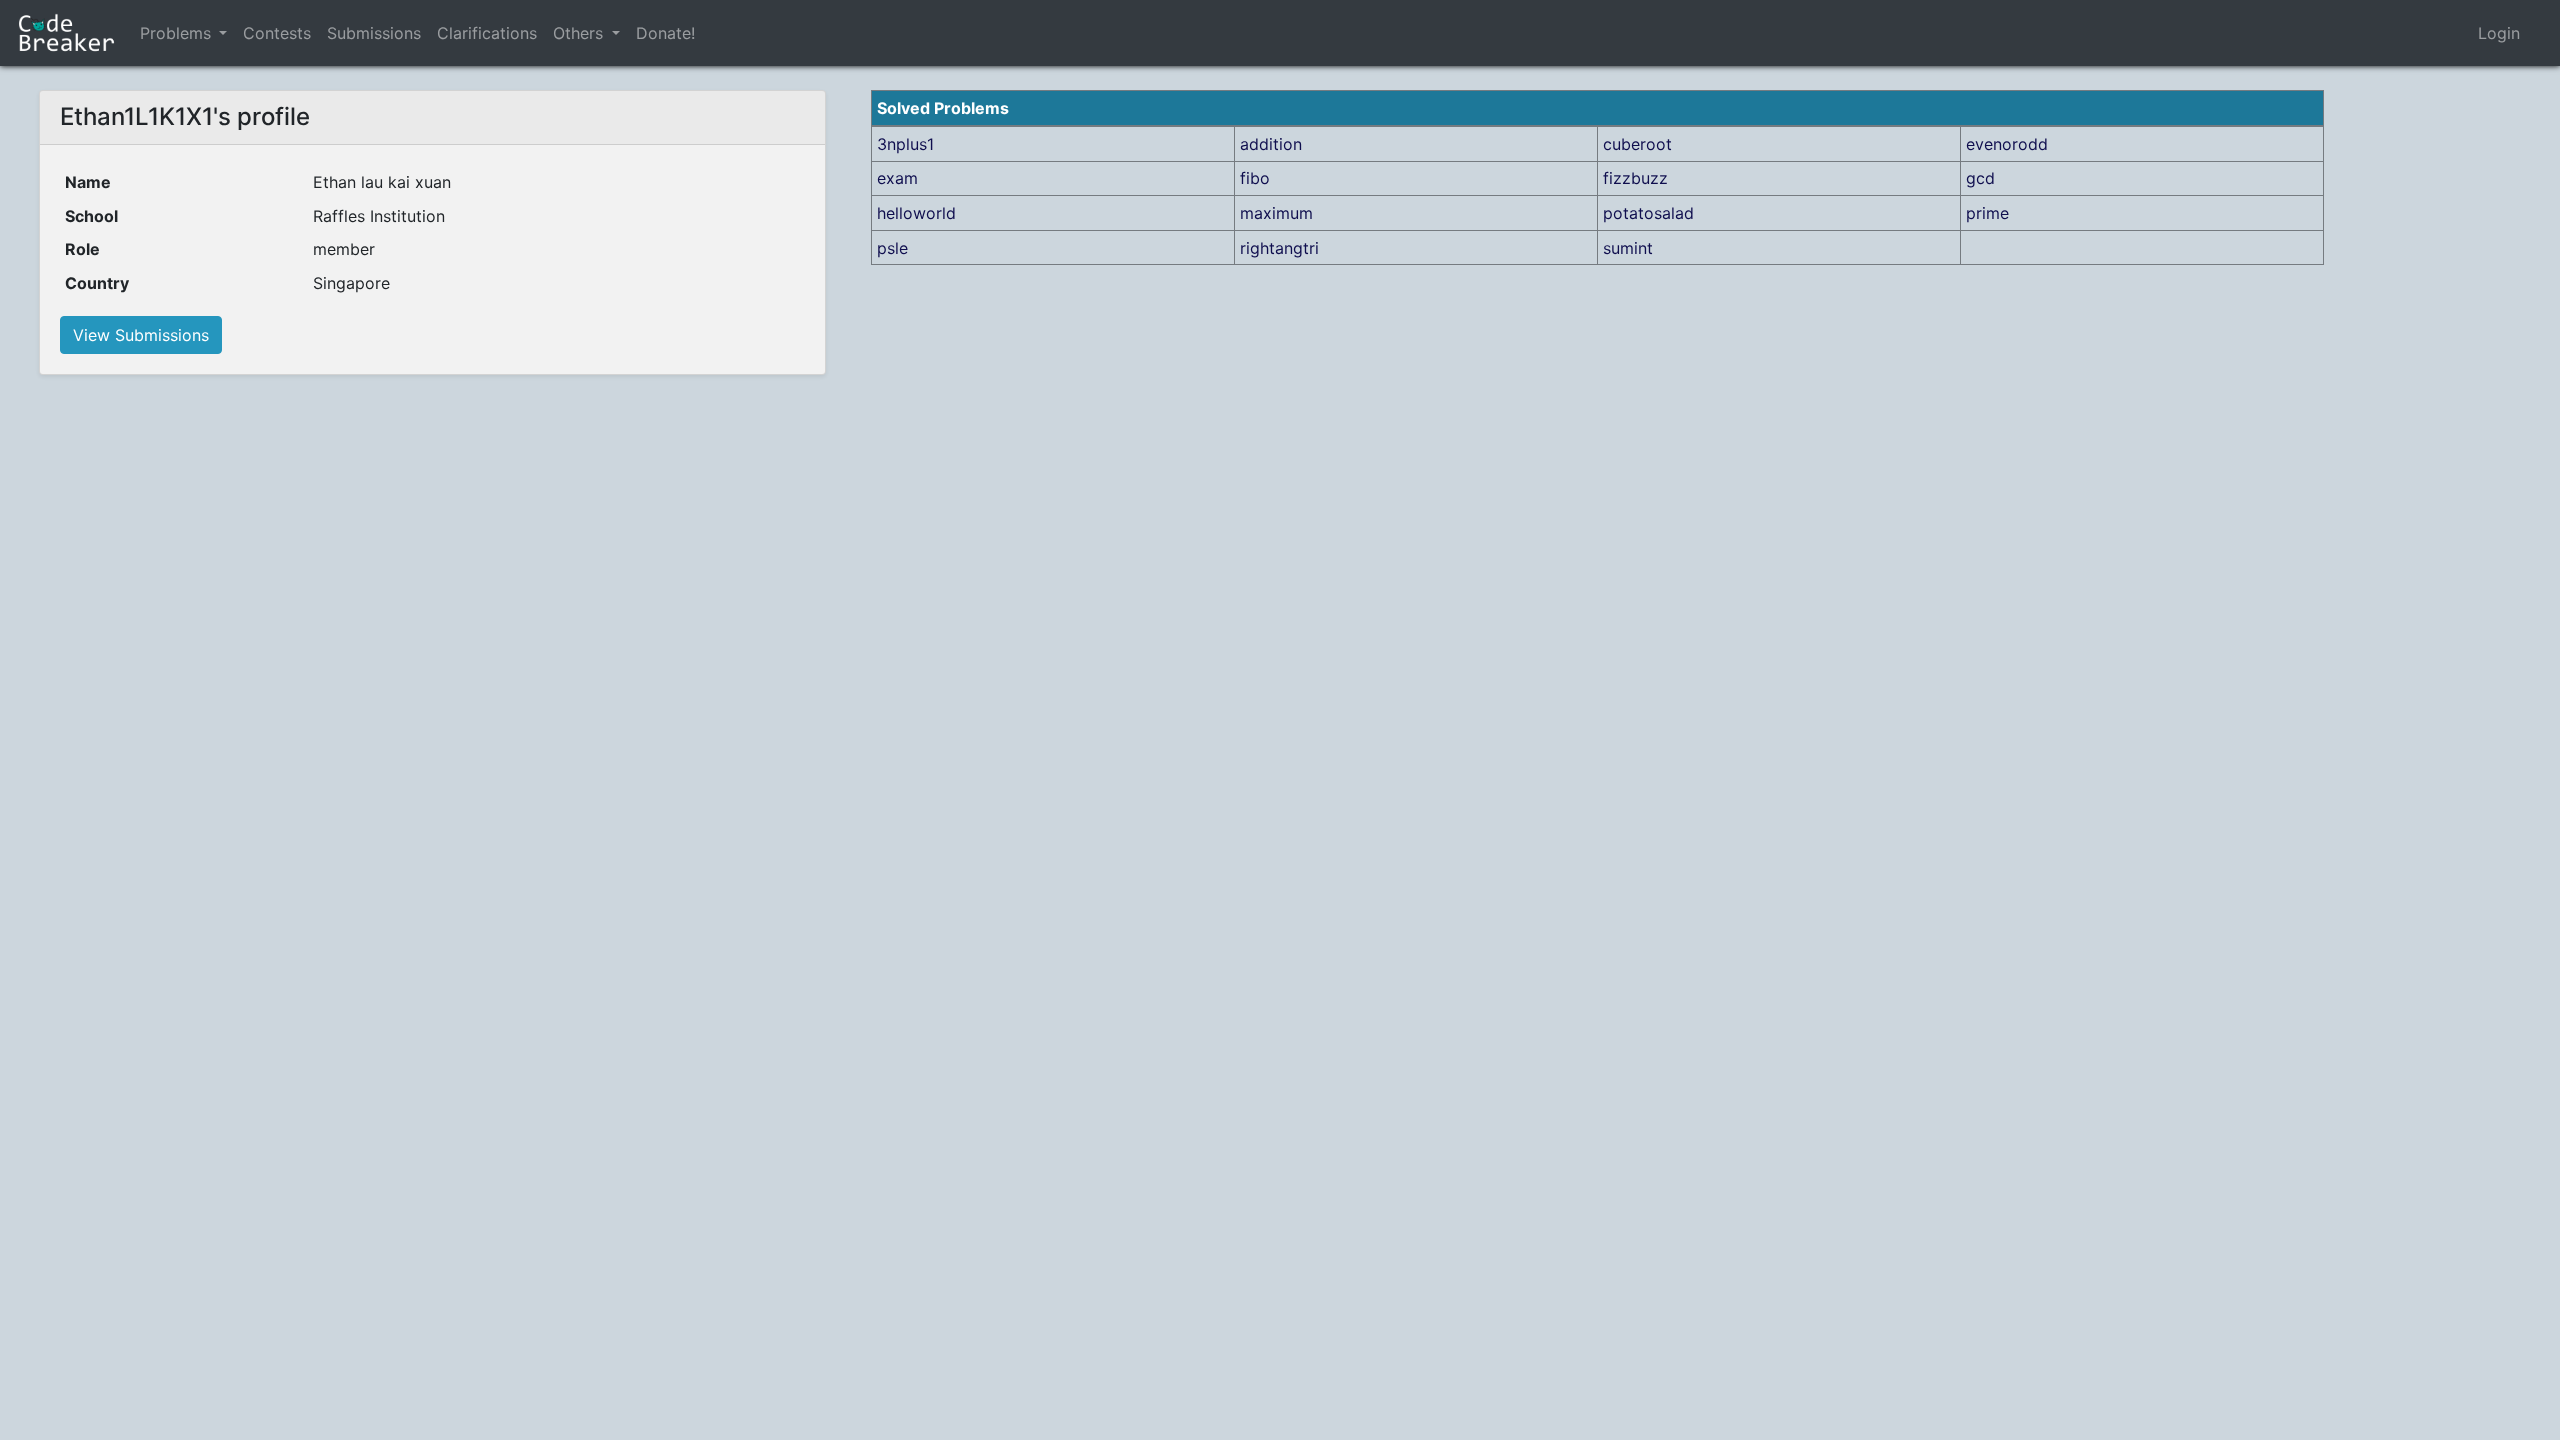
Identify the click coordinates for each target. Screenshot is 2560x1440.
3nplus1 (905, 144)
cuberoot (1637, 144)
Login (2499, 33)
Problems (175, 33)
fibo (1255, 178)
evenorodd (2007, 144)
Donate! (665, 33)
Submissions (374, 33)
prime (1987, 213)
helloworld (916, 213)
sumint (1628, 248)
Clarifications (487, 33)
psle (892, 248)
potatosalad (1648, 213)
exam (897, 178)
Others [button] (580, 33)
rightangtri (1279, 248)
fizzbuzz (1635, 178)
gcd (1980, 178)
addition (1271, 144)
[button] (223, 33)
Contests (277, 33)
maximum (1276, 213)
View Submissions (141, 335)
